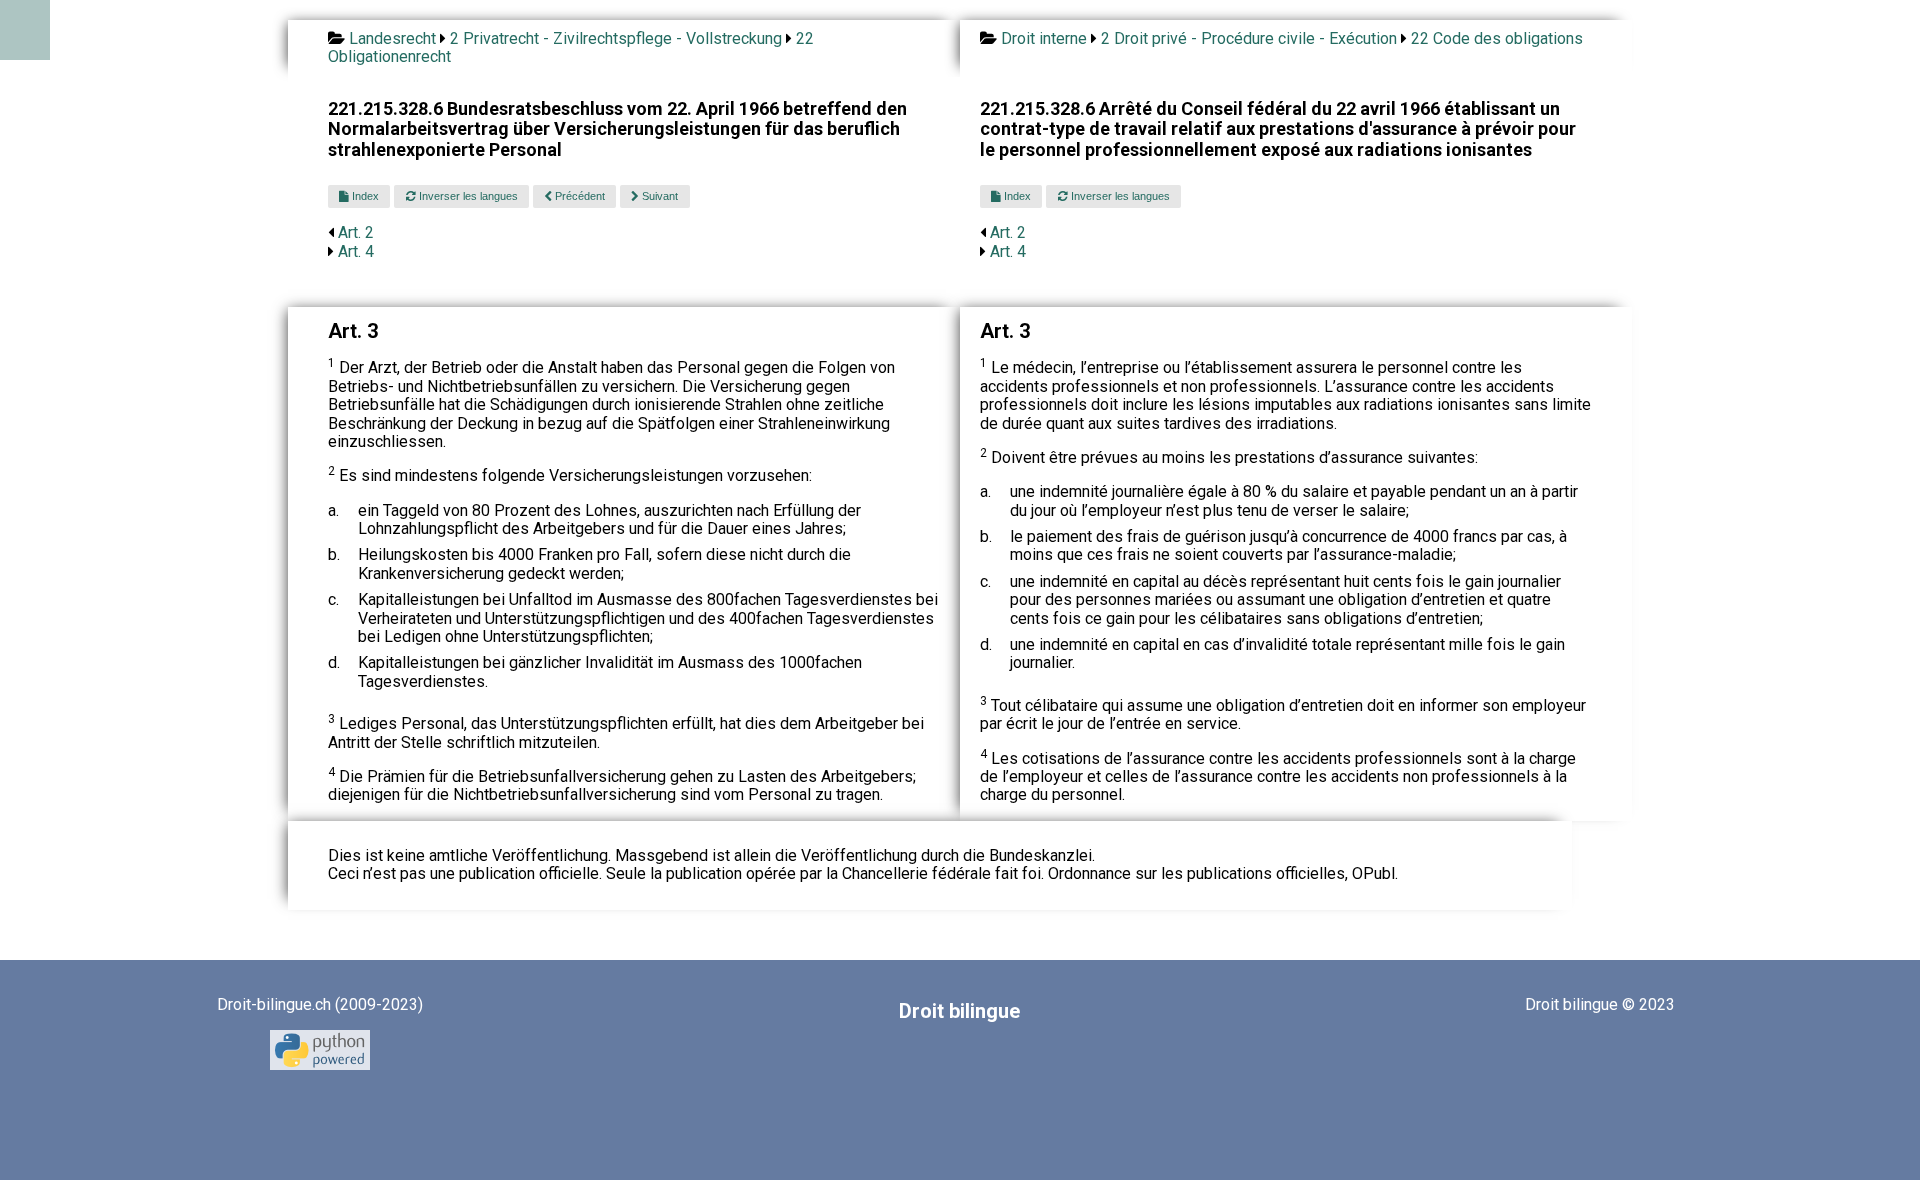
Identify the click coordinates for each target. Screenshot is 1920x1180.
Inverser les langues (467, 196)
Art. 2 (356, 232)
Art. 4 (356, 251)
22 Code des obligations (1497, 38)
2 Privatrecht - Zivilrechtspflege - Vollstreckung (616, 38)
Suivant (658, 196)
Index (364, 196)
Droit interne (1044, 38)
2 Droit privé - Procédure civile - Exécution (1249, 38)
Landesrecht (392, 38)
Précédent (578, 196)
